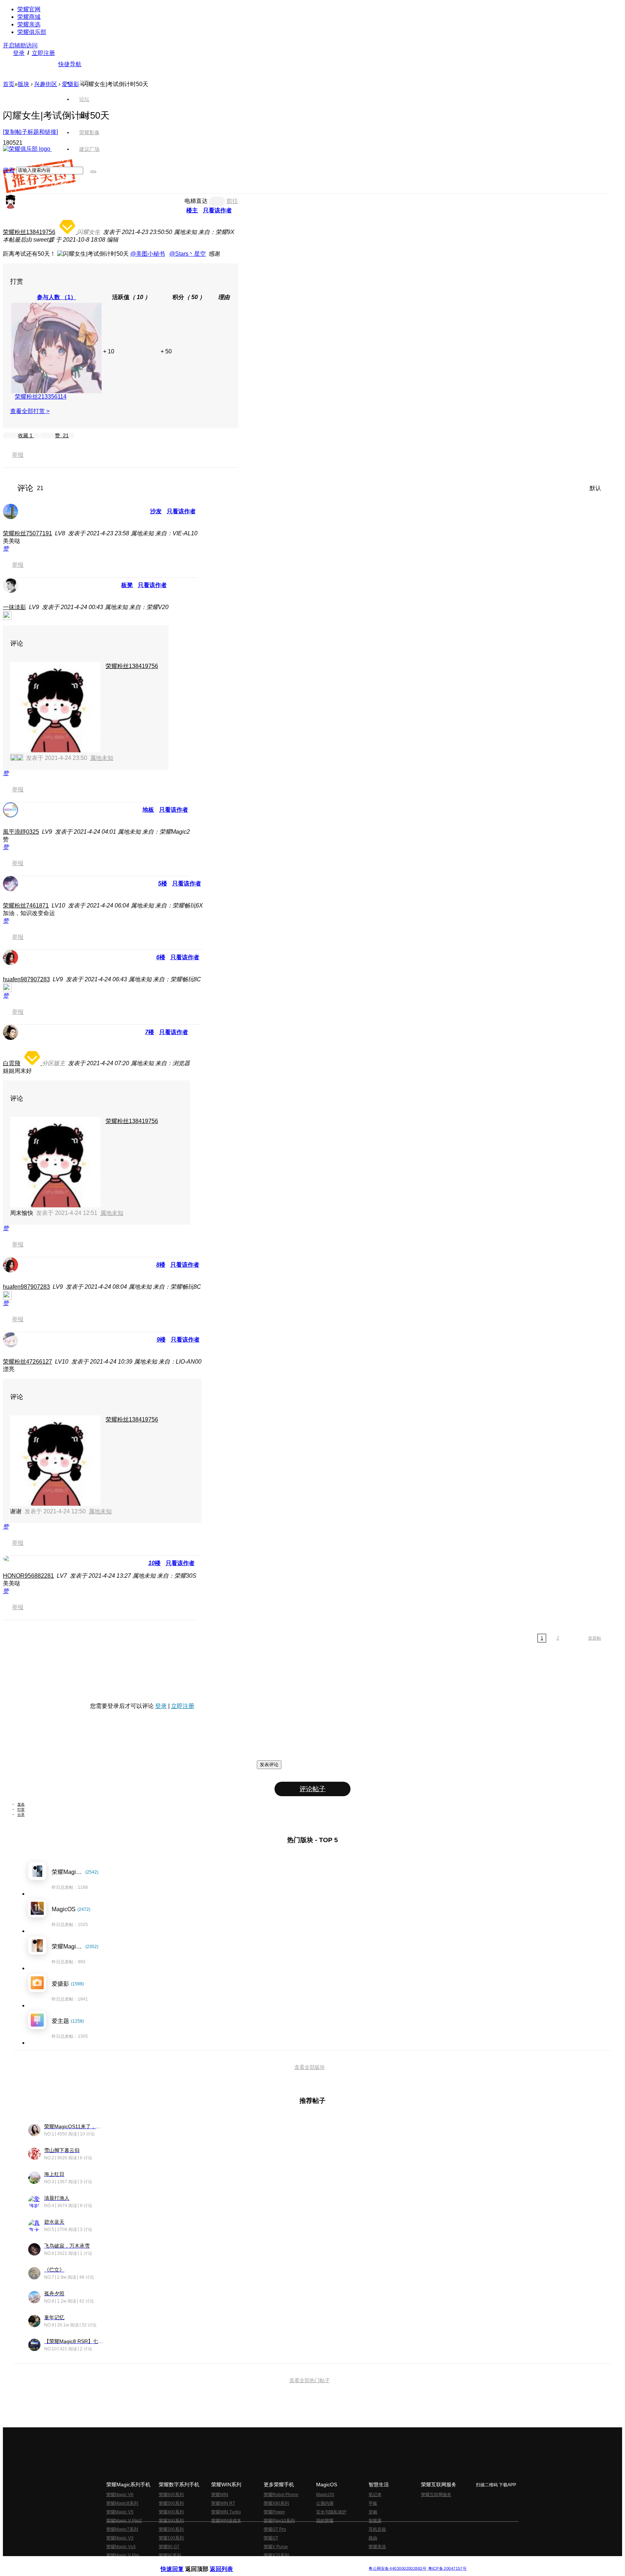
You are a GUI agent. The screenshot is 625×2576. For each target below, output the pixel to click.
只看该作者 (217, 210)
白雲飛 (12, 1063)
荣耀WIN (220, 2495)
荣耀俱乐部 (32, 32)
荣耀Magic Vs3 (121, 2547)
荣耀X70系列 (276, 2555)
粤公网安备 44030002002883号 (397, 2569)
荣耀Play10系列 (279, 2521)
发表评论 (269, 1765)
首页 (84, 82)
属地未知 (102, 758)
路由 (373, 2538)
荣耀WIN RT (223, 2503)
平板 (373, 2503)
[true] (93, 172)
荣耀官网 (29, 9)
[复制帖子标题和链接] (30, 132)
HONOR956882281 (28, 1576)
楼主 (192, 210)
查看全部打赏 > (30, 411)
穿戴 (373, 2512)
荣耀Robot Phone (281, 2495)
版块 (24, 84)
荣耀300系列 (171, 2521)
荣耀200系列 (171, 2529)
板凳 (127, 585)
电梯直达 (196, 201)
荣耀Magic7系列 (122, 2529)
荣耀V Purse (276, 2547)
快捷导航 (70, 64)
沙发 (156, 511)
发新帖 (595, 1638)
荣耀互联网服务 (436, 2495)
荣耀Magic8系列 (122, 2503)
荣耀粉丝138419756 (29, 232)
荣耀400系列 (171, 2512)
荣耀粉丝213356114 (41, 397)
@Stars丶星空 (188, 254)
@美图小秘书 (148, 254)
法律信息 (289, 2563)
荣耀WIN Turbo (226, 2512)
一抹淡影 (14, 607)
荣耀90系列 (170, 2555)
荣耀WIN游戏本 (226, 2521)
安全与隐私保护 (331, 2512)
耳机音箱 (377, 2529)
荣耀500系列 (171, 2503)
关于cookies (268, 2563)
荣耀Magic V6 (120, 2495)
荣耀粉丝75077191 (27, 533)
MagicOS (325, 2495)
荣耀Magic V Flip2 (124, 2521)
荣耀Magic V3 (120, 2538)
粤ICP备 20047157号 (447, 2569)
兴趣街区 (46, 84)
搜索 (9, 170)
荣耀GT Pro (275, 2529)
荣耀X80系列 (276, 2503)
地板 (148, 810)
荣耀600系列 (171, 2495)
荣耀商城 (29, 17)
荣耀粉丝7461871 (26, 906)
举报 (18, 455)
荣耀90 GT (169, 2547)
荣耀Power (274, 2512)
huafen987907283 (26, 979)
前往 (232, 201)
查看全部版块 (310, 2067)
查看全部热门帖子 (310, 2380)
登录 (19, 53)
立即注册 (43, 53)
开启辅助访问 (20, 45)
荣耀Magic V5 (120, 2512)
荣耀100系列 (171, 2538)
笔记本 (375, 2495)
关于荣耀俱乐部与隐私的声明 (228, 2563)
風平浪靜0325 (21, 832)
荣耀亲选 (29, 24)
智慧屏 (375, 2521)
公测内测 (325, 2503)
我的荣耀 (325, 2521)
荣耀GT (271, 2538)
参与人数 (57, 297)
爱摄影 (71, 84)
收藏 (25, 435)
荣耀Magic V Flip (123, 2555)
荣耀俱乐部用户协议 (180, 2563)
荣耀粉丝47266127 (27, 1362)
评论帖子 (312, 1789)
